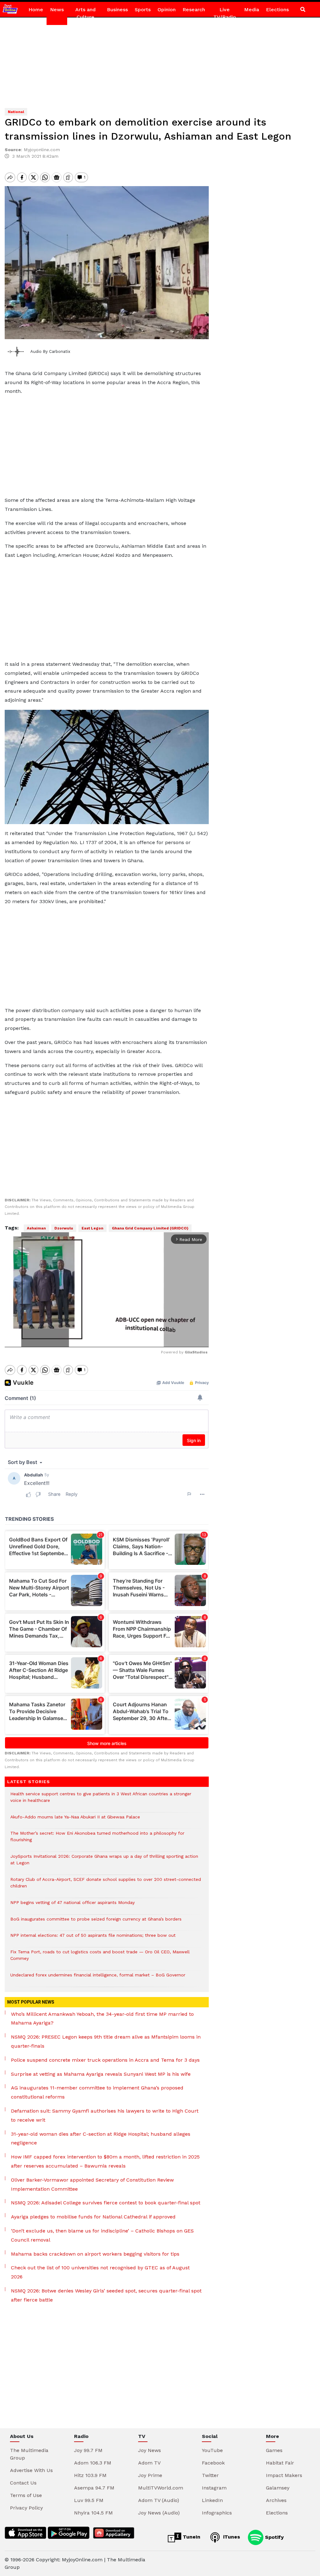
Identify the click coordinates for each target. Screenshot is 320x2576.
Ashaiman (36, 1228)
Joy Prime (150, 2475)
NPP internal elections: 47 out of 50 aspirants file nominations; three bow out (93, 1938)
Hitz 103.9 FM (90, 2475)
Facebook (213, 2463)
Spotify (274, 2537)
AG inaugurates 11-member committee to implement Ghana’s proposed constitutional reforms (97, 2092)
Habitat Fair (280, 2463)
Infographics (217, 2513)
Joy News (150, 2450)
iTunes (231, 2537)
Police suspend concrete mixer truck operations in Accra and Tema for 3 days (105, 2060)
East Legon (92, 1228)
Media (252, 10)
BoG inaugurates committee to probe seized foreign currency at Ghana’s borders (96, 1922)
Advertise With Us (31, 2470)
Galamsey (278, 2488)
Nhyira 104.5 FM (93, 2513)
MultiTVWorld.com (161, 2488)
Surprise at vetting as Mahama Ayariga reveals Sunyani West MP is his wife (101, 2074)
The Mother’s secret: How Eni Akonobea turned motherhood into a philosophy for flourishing (97, 1840)
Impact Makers (284, 2475)
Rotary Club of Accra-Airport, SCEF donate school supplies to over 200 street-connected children (106, 1886)
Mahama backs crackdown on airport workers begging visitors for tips (95, 2254)
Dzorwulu (64, 1228)
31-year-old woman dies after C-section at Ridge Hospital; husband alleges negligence (101, 2138)
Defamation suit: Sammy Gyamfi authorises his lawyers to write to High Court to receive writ (105, 2115)
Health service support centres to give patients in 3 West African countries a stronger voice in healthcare (101, 1800)
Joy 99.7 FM (88, 2450)
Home (36, 10)
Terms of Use (26, 2495)
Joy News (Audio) (159, 2513)
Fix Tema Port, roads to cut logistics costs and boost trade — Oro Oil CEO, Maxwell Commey (100, 1958)
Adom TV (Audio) (159, 2500)
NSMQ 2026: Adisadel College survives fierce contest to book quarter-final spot (106, 2203)
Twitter (210, 2475)
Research (194, 10)
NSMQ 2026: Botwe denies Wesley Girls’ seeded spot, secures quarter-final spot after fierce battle (106, 2295)
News (57, 10)
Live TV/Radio (225, 13)
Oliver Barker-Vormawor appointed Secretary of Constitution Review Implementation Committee (92, 2184)
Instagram (214, 2488)
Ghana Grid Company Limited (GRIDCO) (150, 1228)
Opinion (167, 10)
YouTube (212, 2450)
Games (274, 2450)
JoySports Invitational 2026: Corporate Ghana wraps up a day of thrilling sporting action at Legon (104, 1863)
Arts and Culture (85, 13)
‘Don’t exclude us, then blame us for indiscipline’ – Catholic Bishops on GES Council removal (102, 2235)
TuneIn (191, 2537)
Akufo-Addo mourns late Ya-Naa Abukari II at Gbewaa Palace (75, 1820)
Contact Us (23, 2483)
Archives (276, 2500)
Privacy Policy (26, 2508)
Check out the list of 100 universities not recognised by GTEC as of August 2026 (100, 2272)
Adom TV (149, 2463)
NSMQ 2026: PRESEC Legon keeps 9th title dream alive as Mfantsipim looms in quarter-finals (106, 2041)
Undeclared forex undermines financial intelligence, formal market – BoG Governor (98, 1978)
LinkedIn (212, 2500)
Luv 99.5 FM (89, 2500)
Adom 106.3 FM (93, 2463)
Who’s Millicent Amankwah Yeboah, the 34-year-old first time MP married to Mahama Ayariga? (102, 2019)
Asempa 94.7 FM (94, 2488)
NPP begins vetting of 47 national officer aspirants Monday (72, 1906)
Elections (277, 10)
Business (117, 10)
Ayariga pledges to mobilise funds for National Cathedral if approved (93, 2217)
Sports (143, 10)
